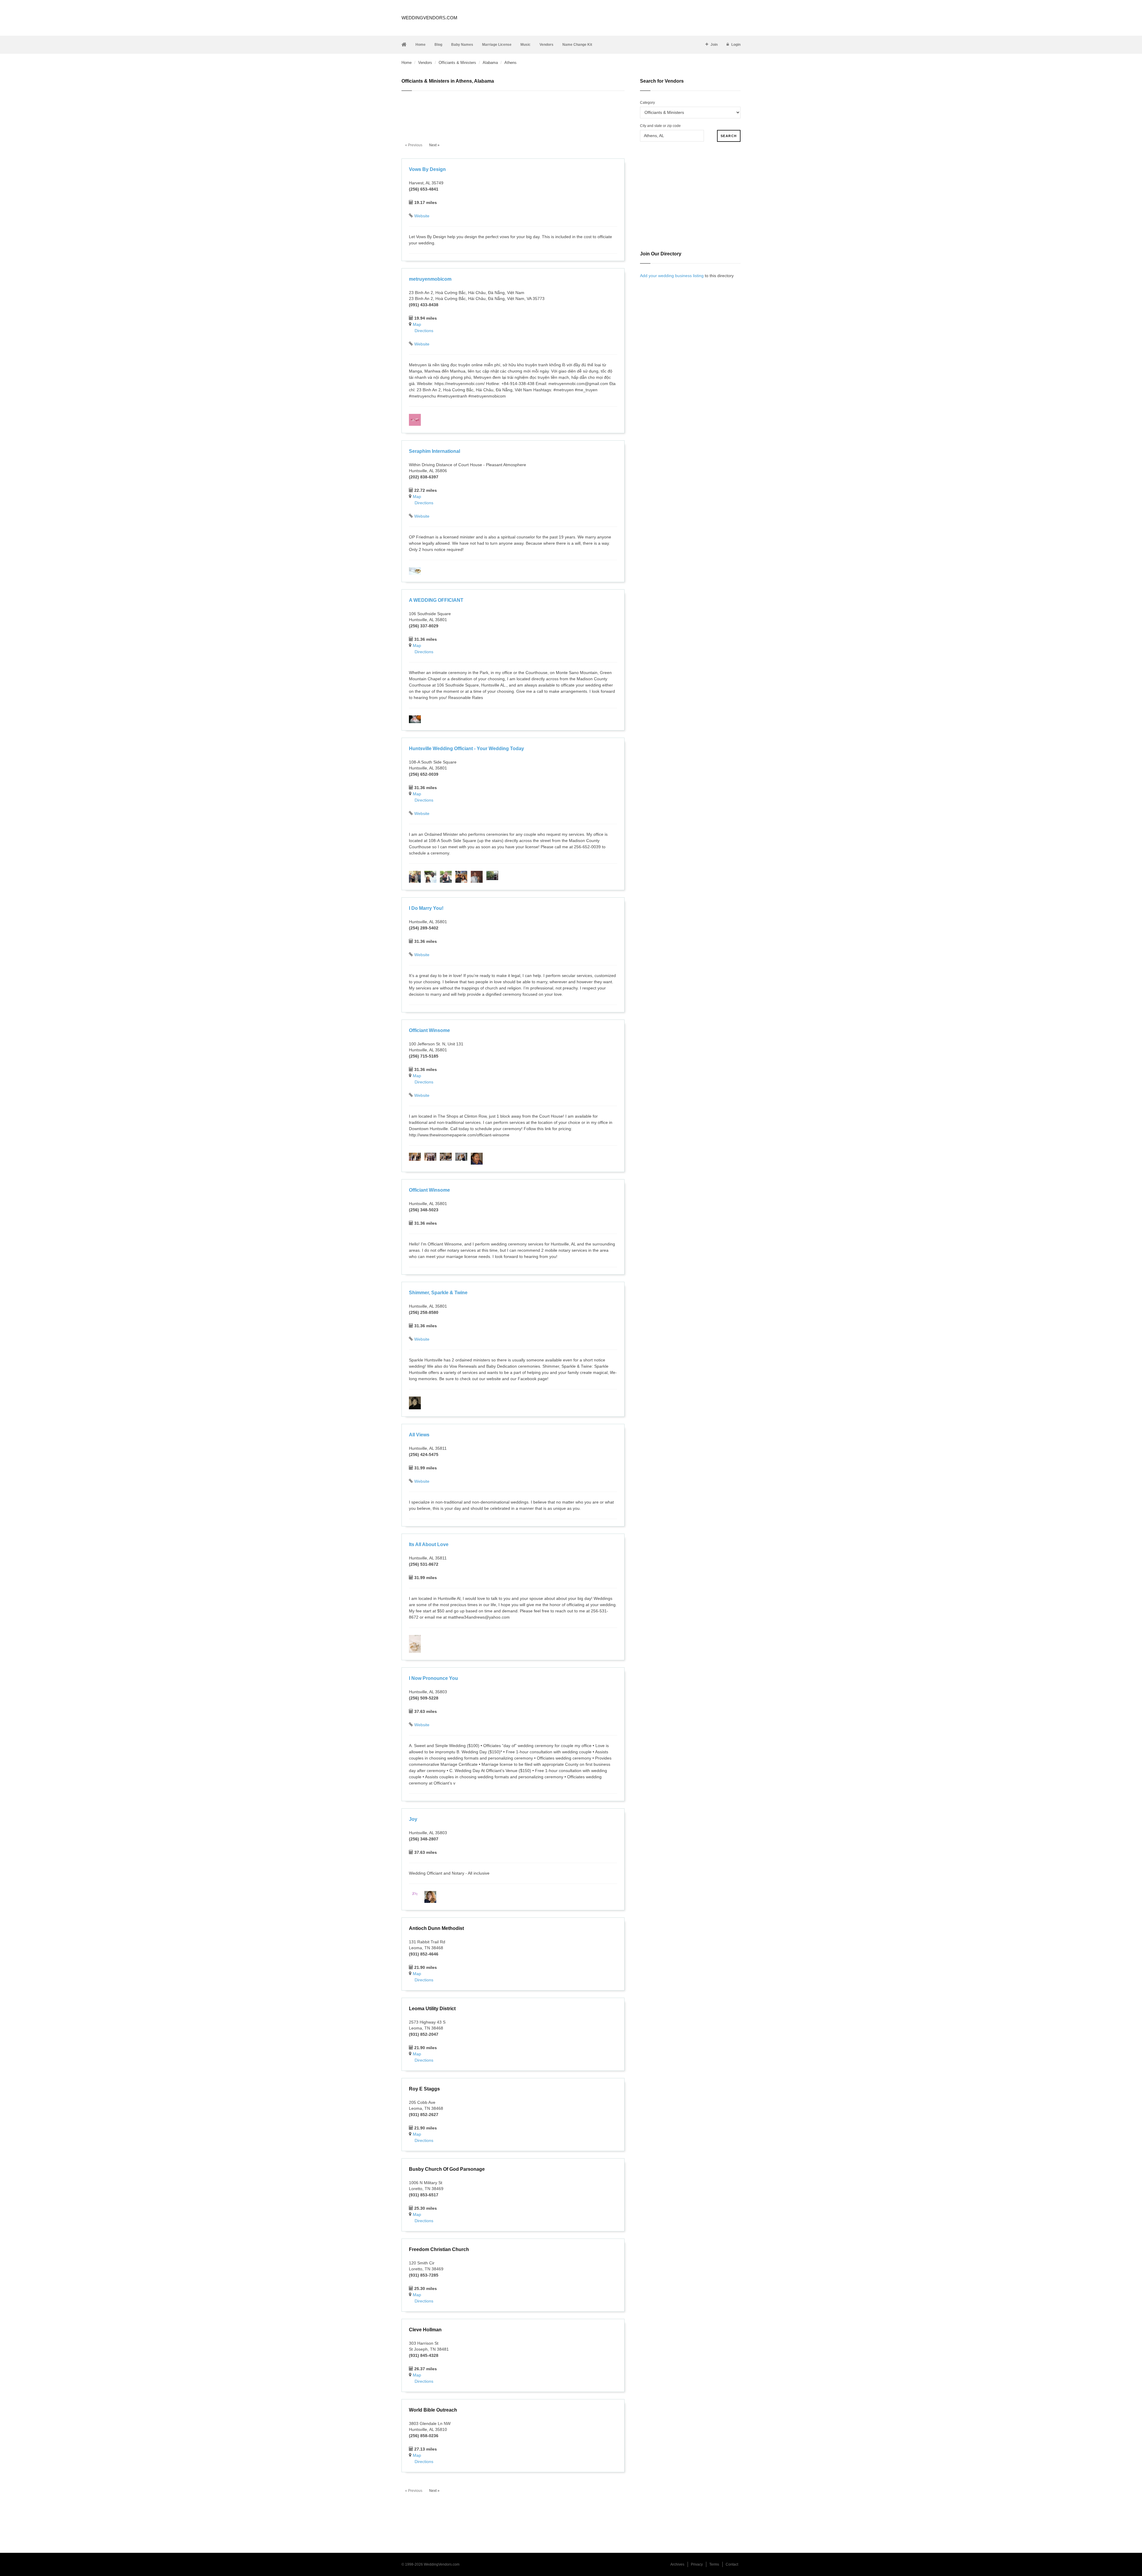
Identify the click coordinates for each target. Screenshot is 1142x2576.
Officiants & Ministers (457, 63)
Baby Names (462, 45)
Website (422, 216)
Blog (438, 45)
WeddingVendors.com (429, 18)
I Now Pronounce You (433, 1678)
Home (421, 45)
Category (647, 103)
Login (736, 45)
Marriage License (497, 45)
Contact (732, 2564)
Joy (413, 1819)
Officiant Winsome (429, 1030)
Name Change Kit (577, 45)
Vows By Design (427, 169)
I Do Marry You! (426, 908)
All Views (419, 1435)
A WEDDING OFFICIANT (436, 600)
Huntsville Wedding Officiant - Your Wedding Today (466, 749)
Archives (677, 2564)
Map (417, 324)
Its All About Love (429, 1544)
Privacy (697, 2564)
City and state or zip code (660, 126)
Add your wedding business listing (672, 276)
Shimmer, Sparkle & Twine (438, 1293)
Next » (434, 145)
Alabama (490, 63)
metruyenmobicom (430, 279)
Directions (424, 331)
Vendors (546, 45)
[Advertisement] (513, 113)
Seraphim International (434, 451)
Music (525, 45)
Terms (714, 2564)
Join (714, 45)
